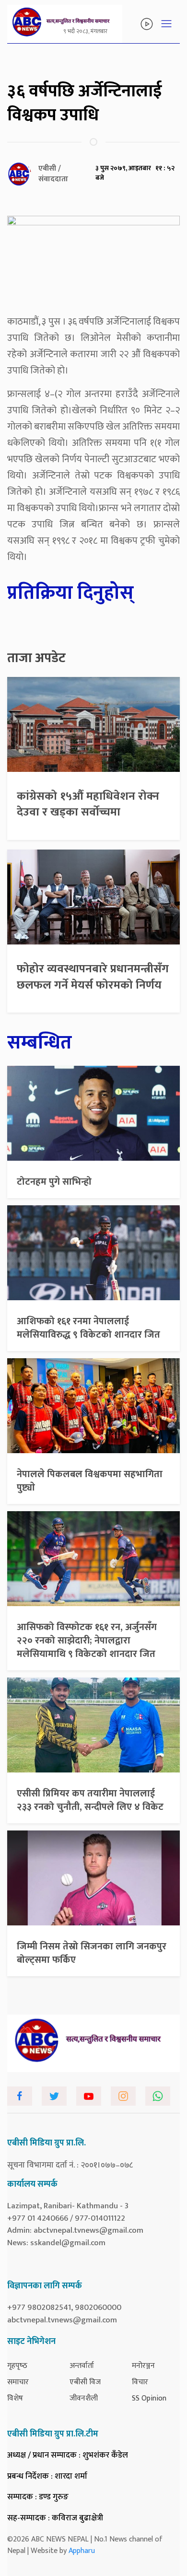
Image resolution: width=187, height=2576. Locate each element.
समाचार (18, 2382)
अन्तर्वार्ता (82, 2366)
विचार (140, 2382)
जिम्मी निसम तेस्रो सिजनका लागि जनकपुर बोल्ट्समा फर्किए (92, 1953)
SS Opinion (149, 2398)
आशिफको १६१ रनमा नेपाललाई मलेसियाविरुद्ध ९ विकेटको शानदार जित (88, 1328)
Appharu (82, 2551)
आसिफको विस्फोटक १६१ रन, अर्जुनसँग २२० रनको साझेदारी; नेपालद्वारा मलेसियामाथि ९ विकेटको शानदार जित (87, 1641)
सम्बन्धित (40, 1043)
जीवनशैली (84, 2398)
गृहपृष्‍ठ (17, 2366)
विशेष (15, 2398)
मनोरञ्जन (143, 2366)
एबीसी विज (85, 2382)
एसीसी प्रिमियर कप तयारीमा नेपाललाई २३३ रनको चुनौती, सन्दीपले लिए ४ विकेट (90, 1800)
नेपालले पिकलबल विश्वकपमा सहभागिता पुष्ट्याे (90, 1481)
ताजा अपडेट (36, 658)
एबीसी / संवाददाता (53, 174)
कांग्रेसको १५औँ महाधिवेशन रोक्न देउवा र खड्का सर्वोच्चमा (88, 804)
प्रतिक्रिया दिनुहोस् (70, 593)
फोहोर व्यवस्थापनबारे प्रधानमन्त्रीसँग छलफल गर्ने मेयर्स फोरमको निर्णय (93, 977)
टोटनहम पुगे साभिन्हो (54, 1182)
